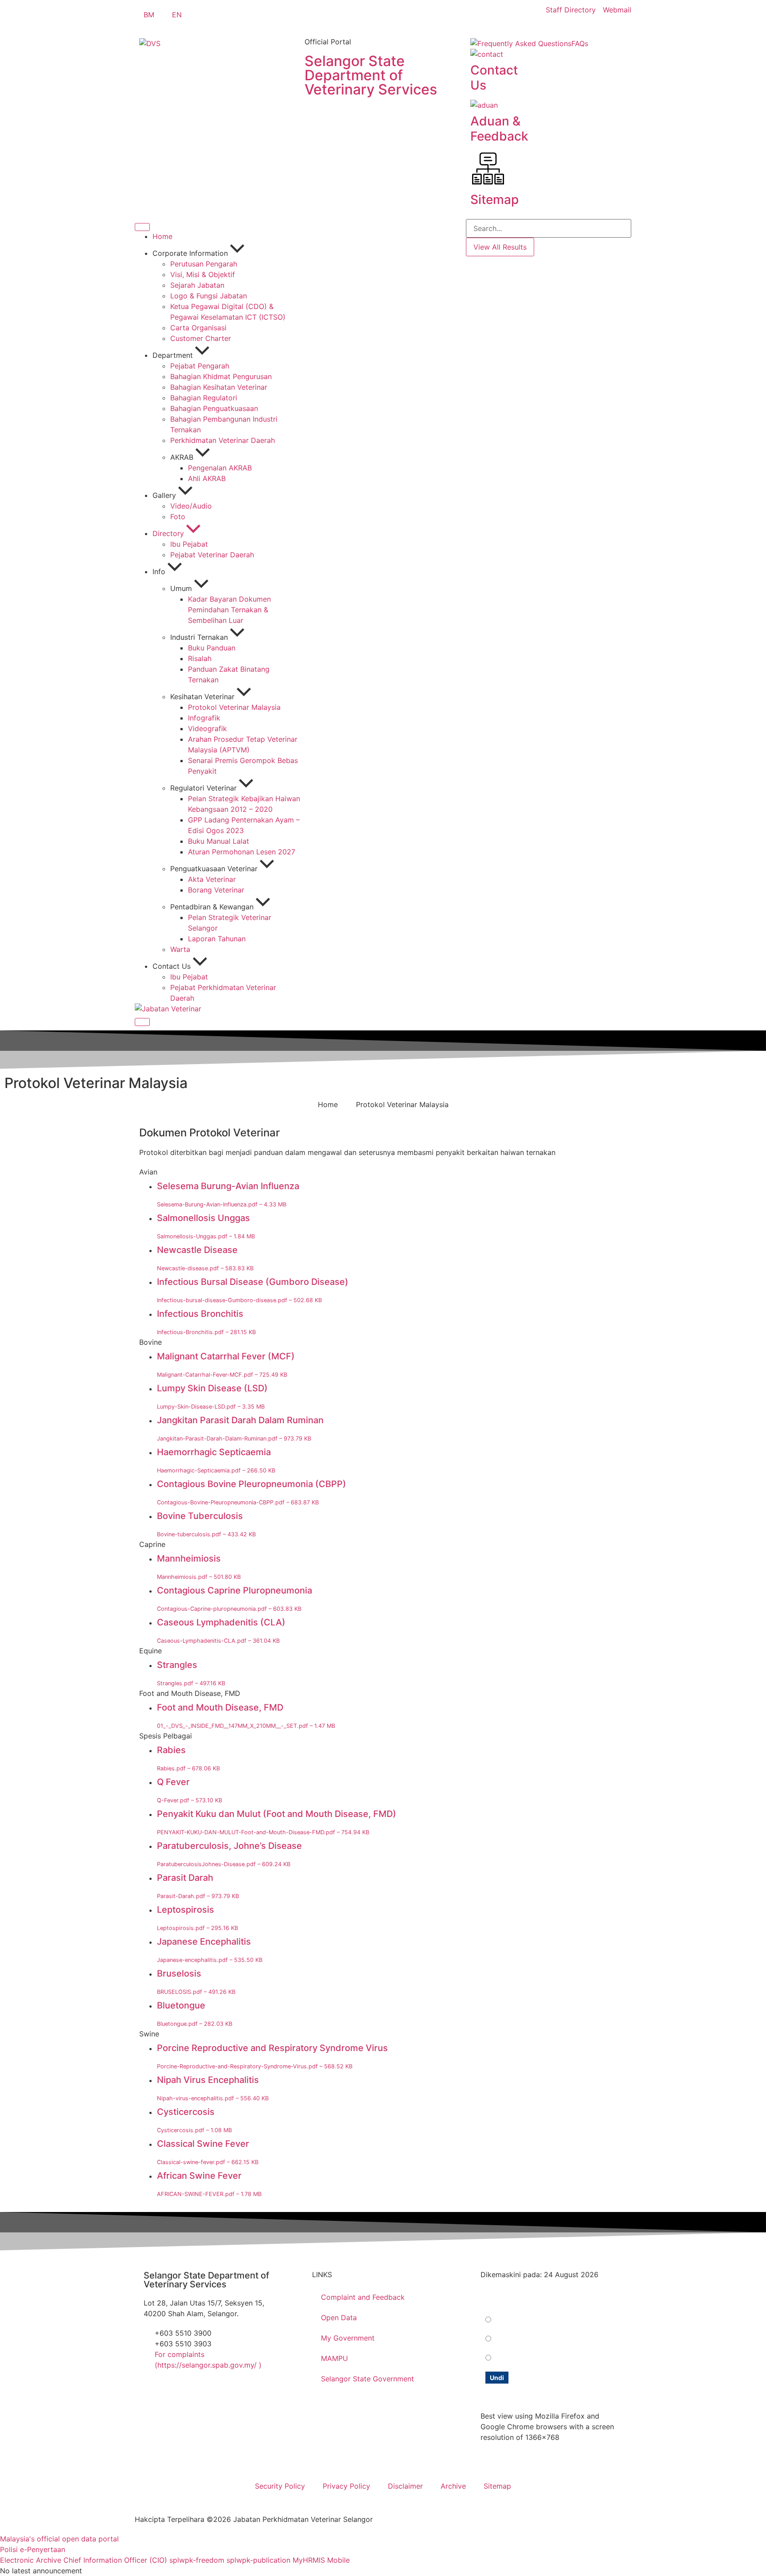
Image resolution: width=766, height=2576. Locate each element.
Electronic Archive (31, 2560)
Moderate (510, 2339)
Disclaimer (405, 2486)
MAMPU (334, 2358)
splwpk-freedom (197, 2560)
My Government (348, 2338)
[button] (383, 1172)
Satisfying (510, 2320)
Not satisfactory (519, 2358)
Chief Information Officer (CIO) (115, 2560)
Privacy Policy (346, 2486)
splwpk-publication (258, 2560)
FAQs (580, 43)
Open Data (339, 2318)
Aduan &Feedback (499, 129)
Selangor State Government (367, 2379)
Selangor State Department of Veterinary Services (371, 75)
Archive (453, 2486)
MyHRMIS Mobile (321, 2560)
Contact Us (494, 78)
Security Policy (280, 2486)
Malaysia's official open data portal (59, 2539)
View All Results (500, 247)
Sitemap (494, 200)
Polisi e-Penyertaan (33, 2549)
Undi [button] (497, 2378)
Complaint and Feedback (363, 2297)
